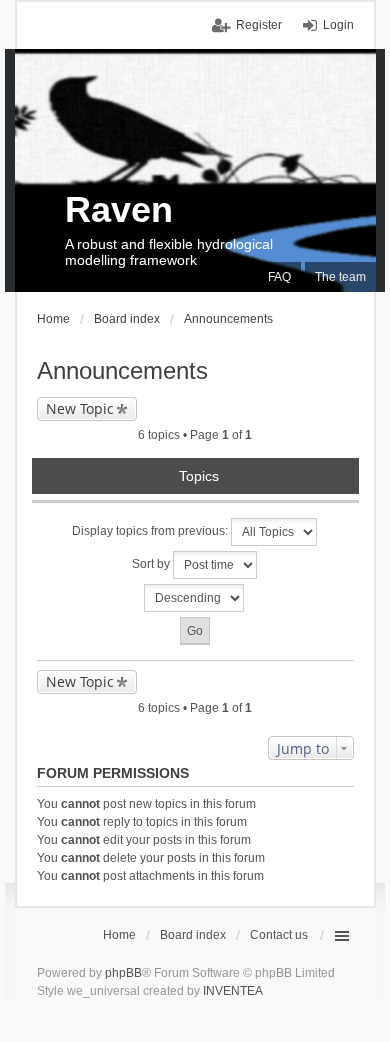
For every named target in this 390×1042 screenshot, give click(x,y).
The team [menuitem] (340, 277)
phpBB (123, 973)
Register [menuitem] (259, 25)
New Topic (80, 408)
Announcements (122, 370)
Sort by (152, 564)
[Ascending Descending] (195, 598)
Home (119, 935)
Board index (193, 935)
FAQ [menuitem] (279, 277)
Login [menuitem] (338, 25)
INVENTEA (233, 991)
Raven (119, 209)
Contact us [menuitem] (279, 935)
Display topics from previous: (151, 531)
